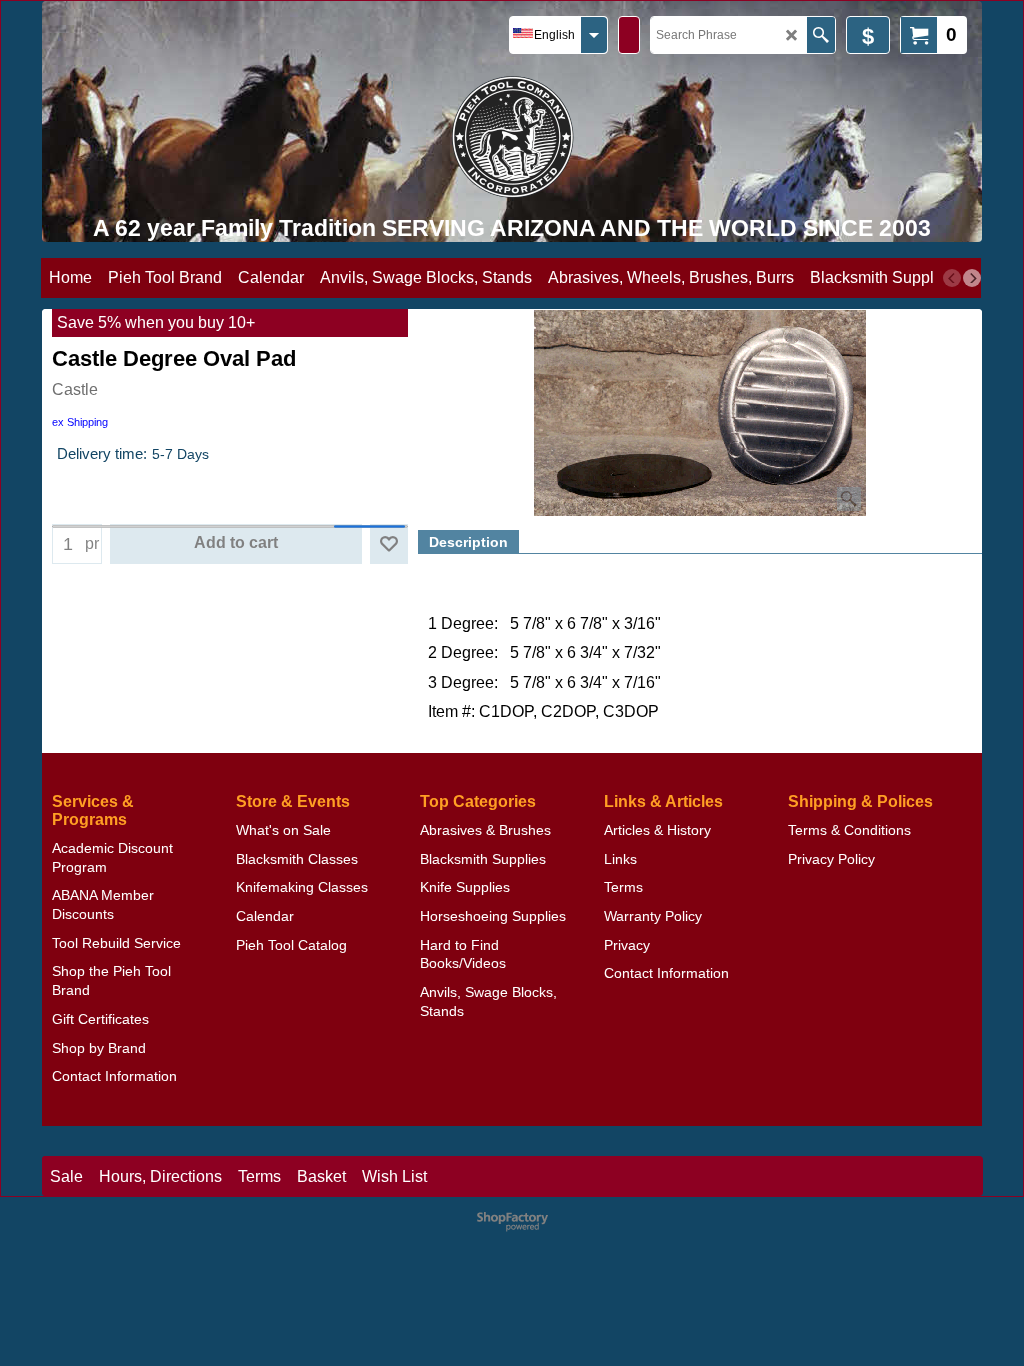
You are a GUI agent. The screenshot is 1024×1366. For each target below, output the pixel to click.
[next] (972, 278)
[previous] (952, 278)
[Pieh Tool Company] (512, 136)
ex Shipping (80, 422)
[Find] (820, 35)
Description (468, 542)
